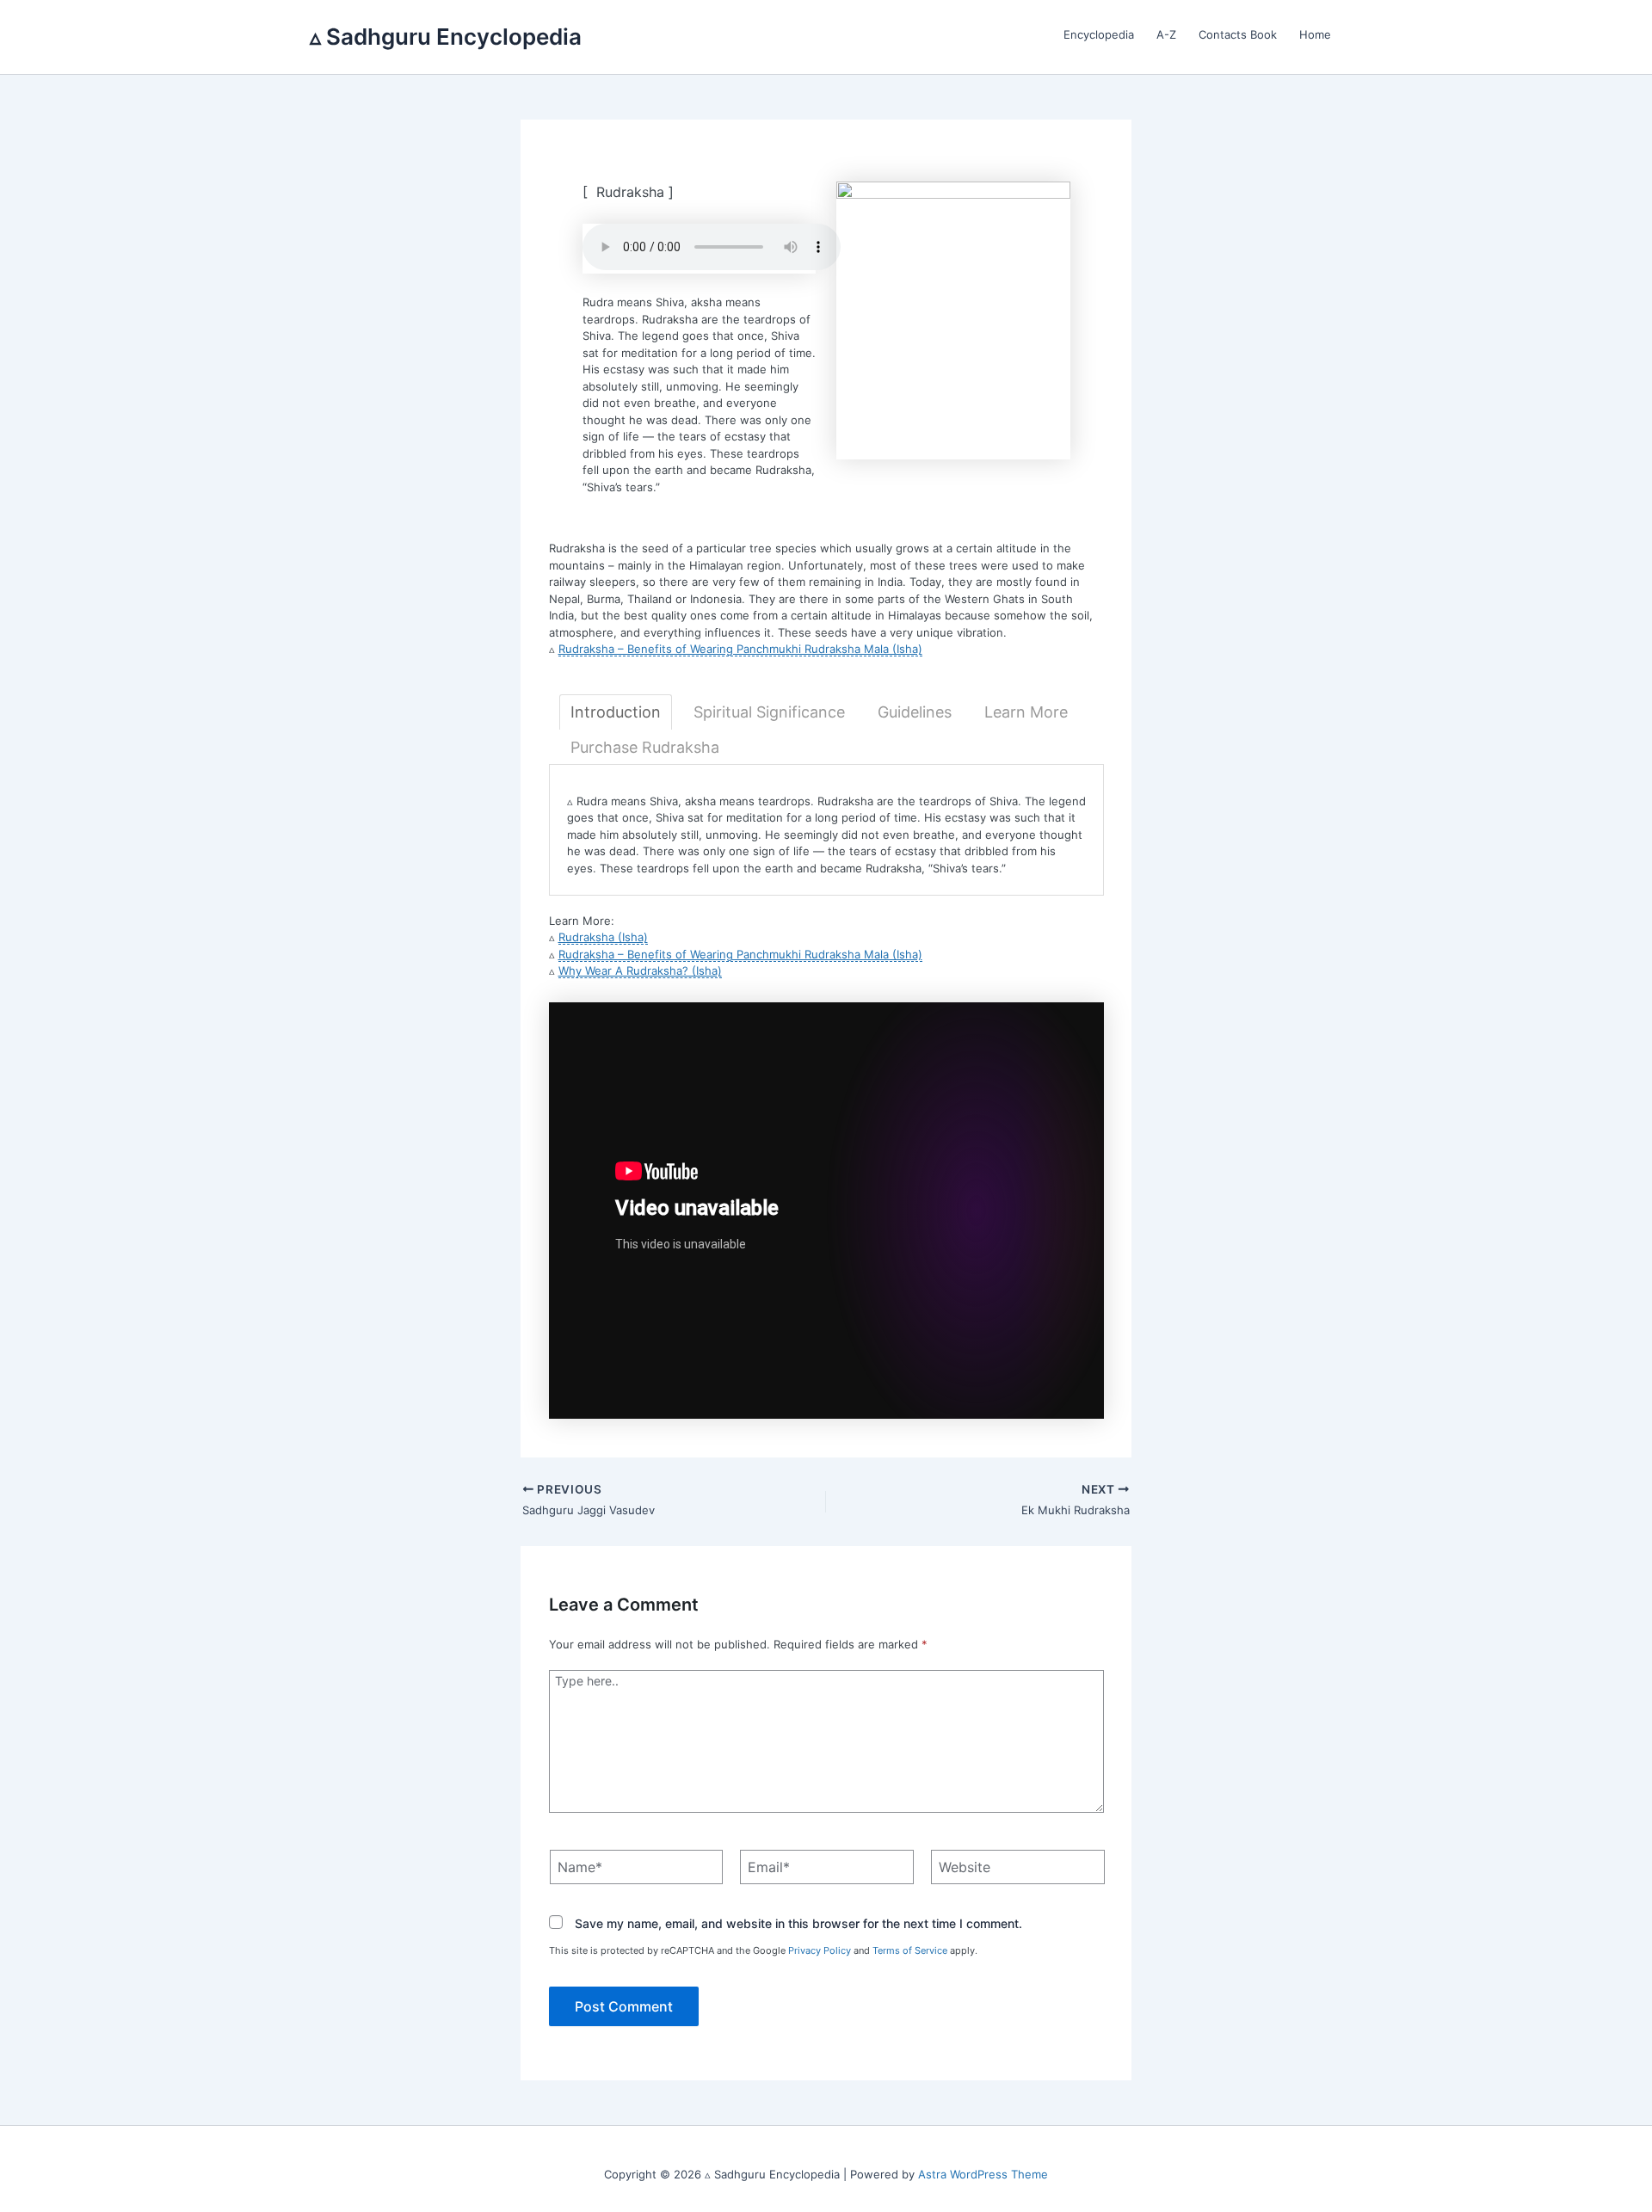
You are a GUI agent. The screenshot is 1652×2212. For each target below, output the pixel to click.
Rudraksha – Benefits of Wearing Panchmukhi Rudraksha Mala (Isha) (740, 649)
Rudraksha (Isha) (603, 937)
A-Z (1166, 34)
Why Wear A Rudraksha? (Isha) (640, 970)
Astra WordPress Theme (983, 2174)
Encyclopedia (1099, 34)
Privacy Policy (820, 1950)
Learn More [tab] (1026, 712)
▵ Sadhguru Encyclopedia (446, 37)
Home (1315, 34)
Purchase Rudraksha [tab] (645, 747)
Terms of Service (910, 1950)
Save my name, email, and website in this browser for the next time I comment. (798, 1923)
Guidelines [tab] (915, 712)
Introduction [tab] (616, 712)
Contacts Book (1238, 34)
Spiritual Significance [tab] (769, 712)
